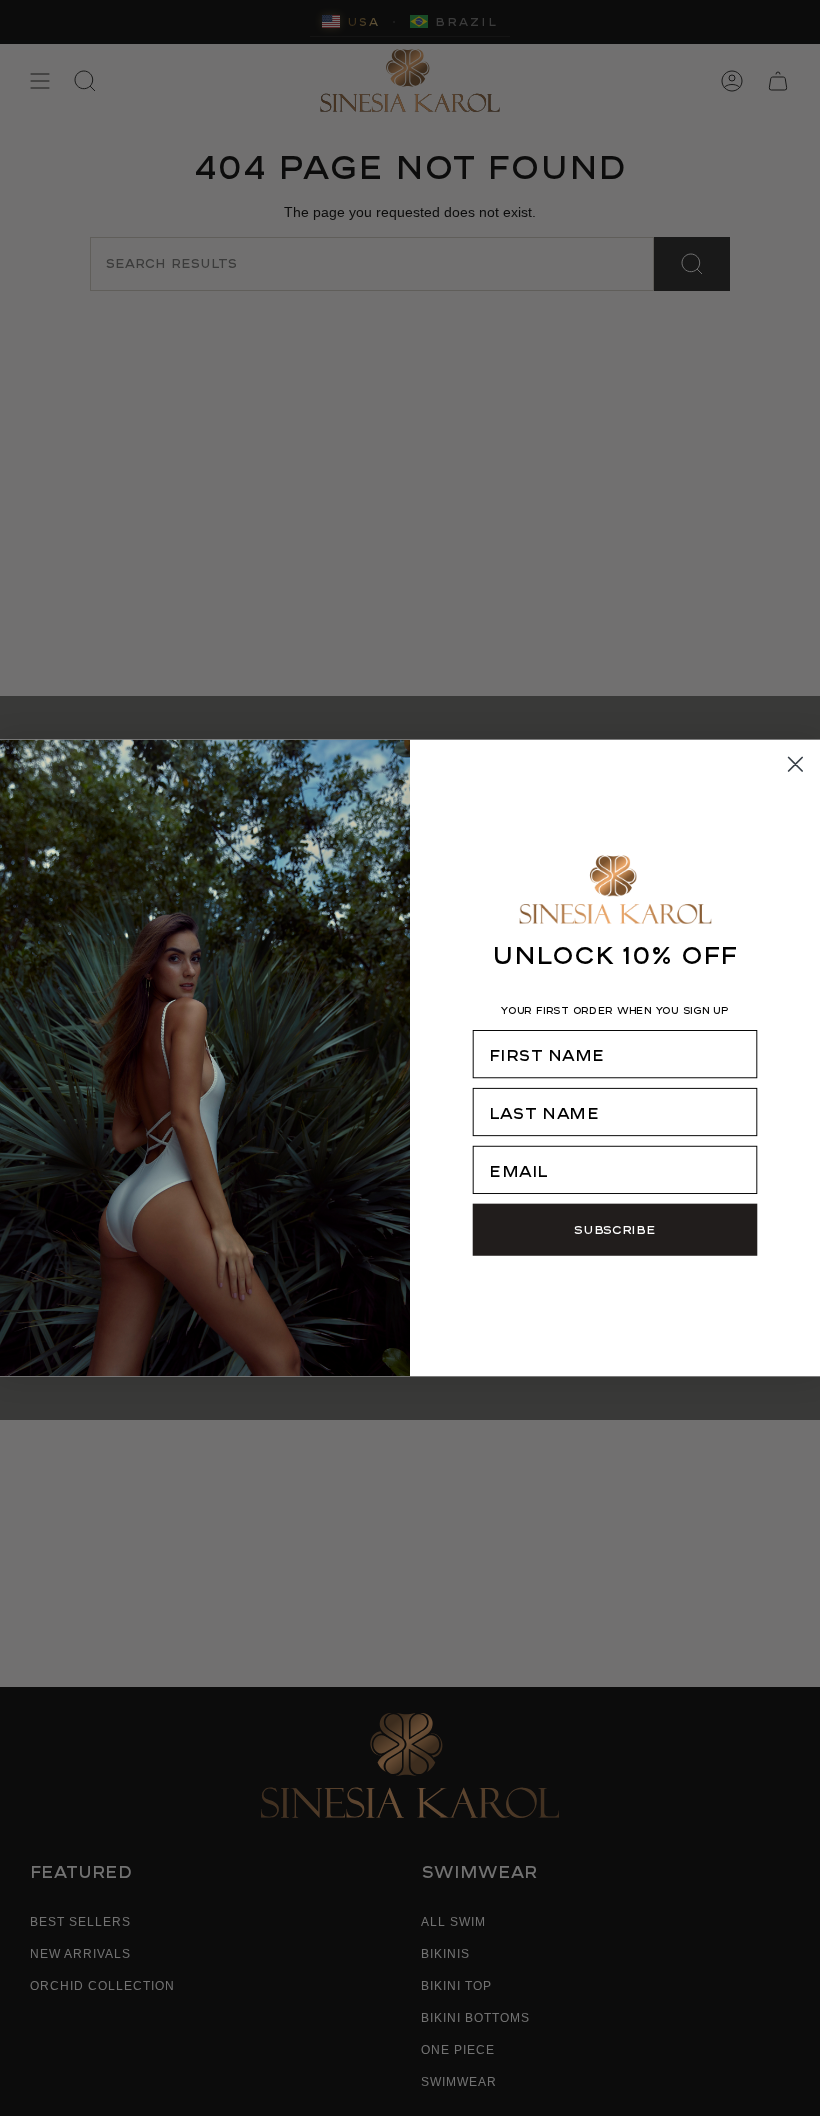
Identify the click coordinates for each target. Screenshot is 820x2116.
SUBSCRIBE (614, 1229)
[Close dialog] (796, 765)
